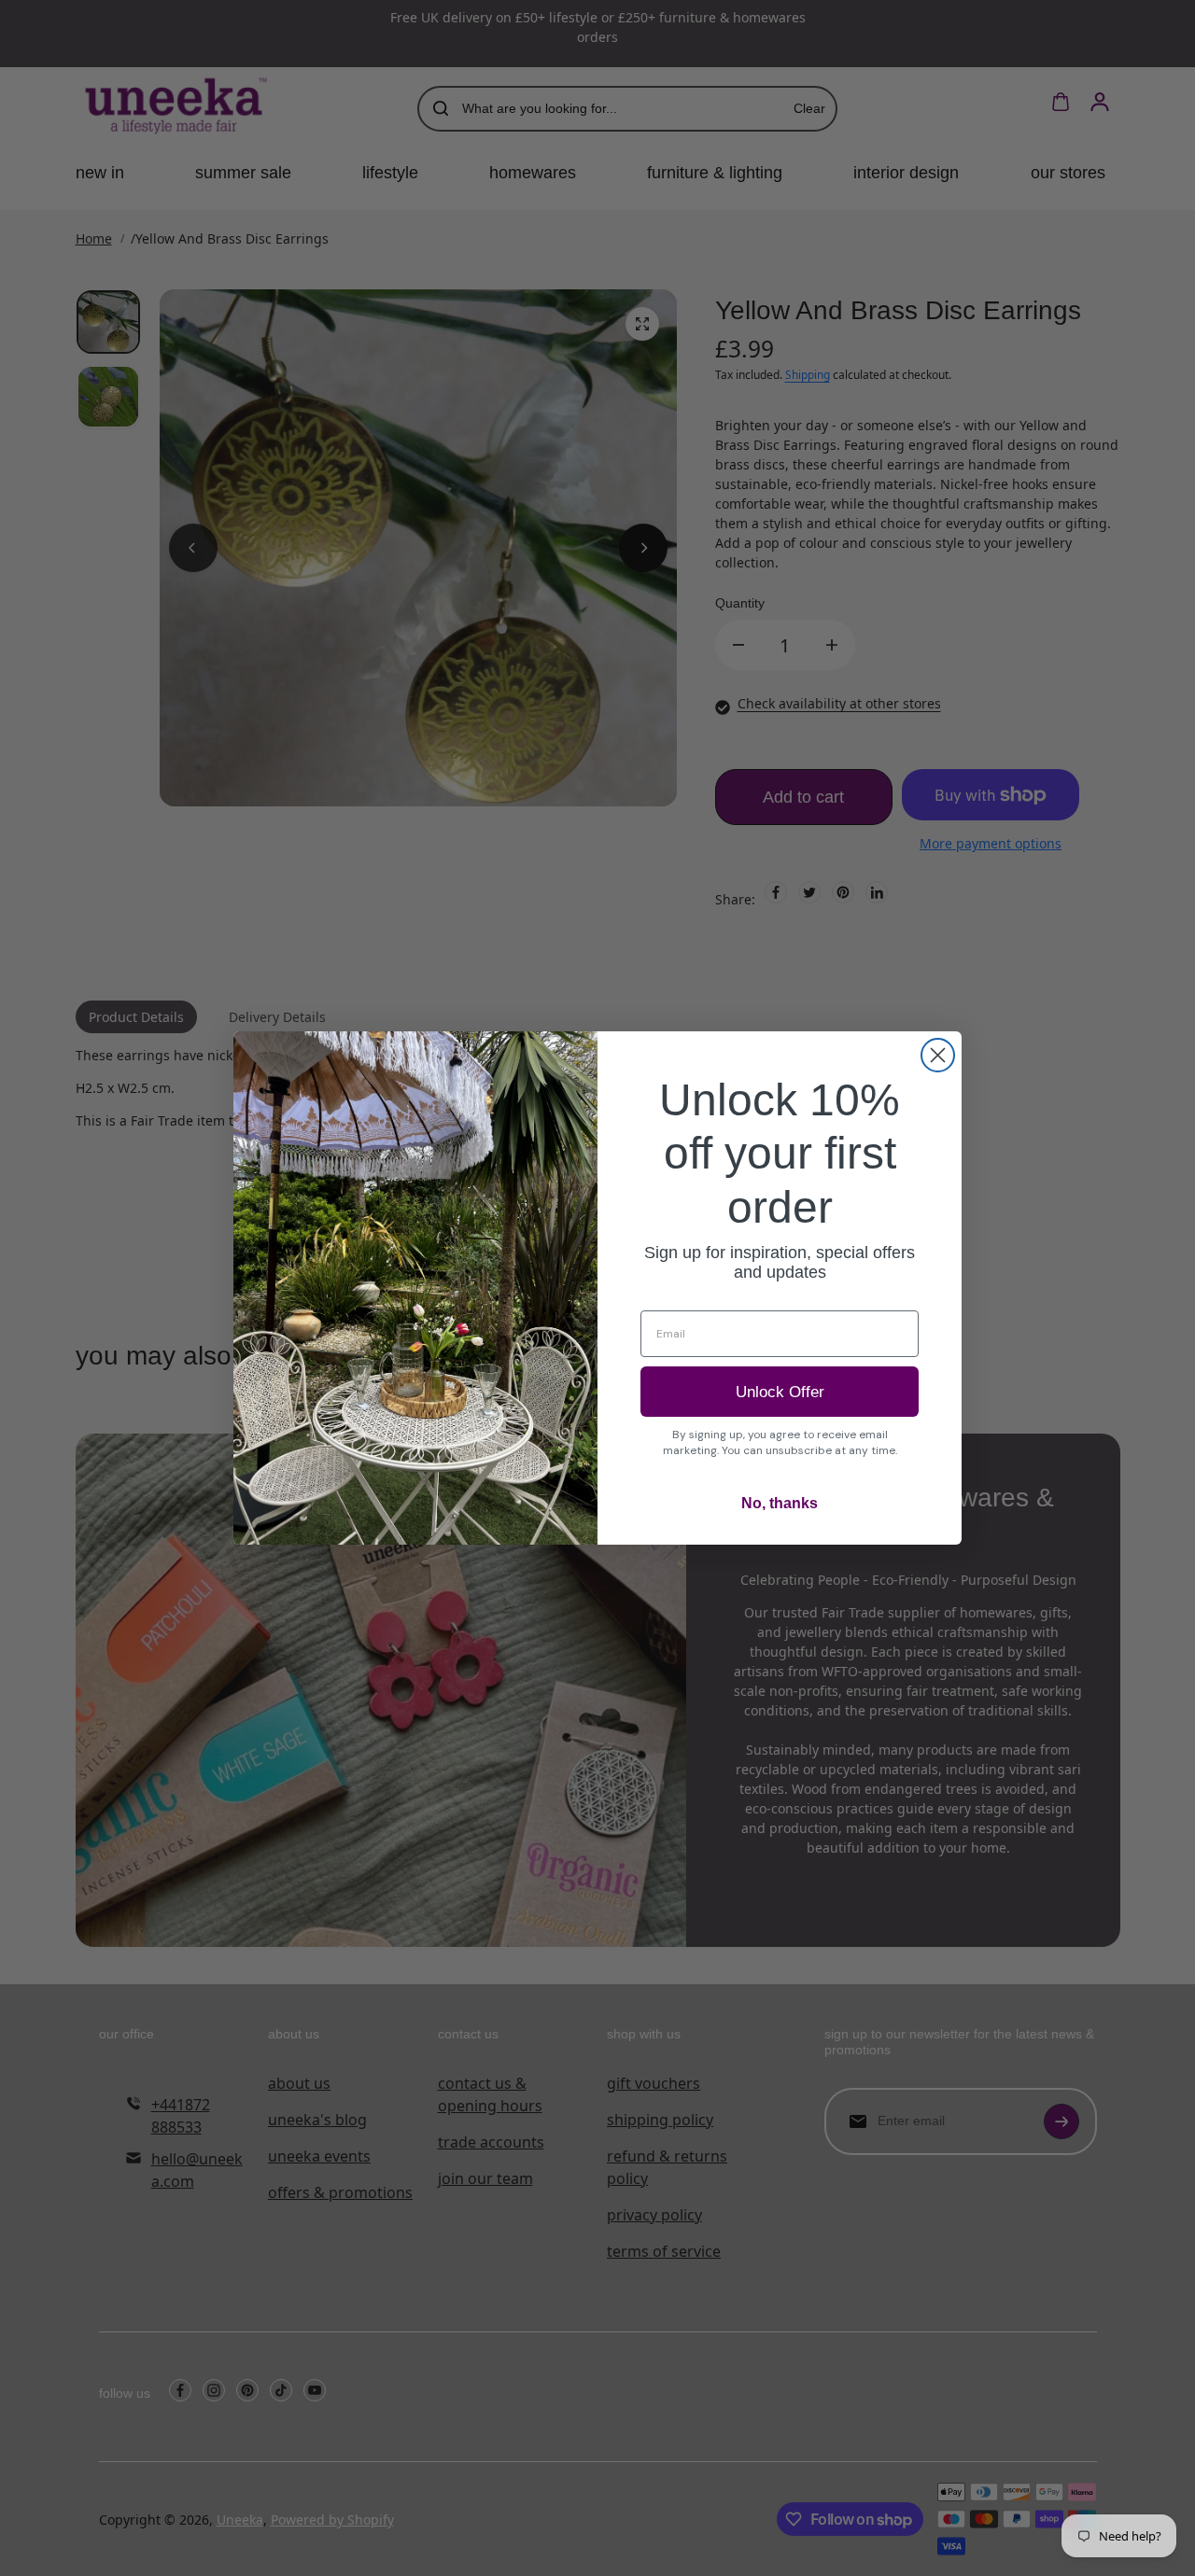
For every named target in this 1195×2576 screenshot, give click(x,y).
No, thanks (780, 1503)
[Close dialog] (938, 1055)
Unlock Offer (780, 1392)
